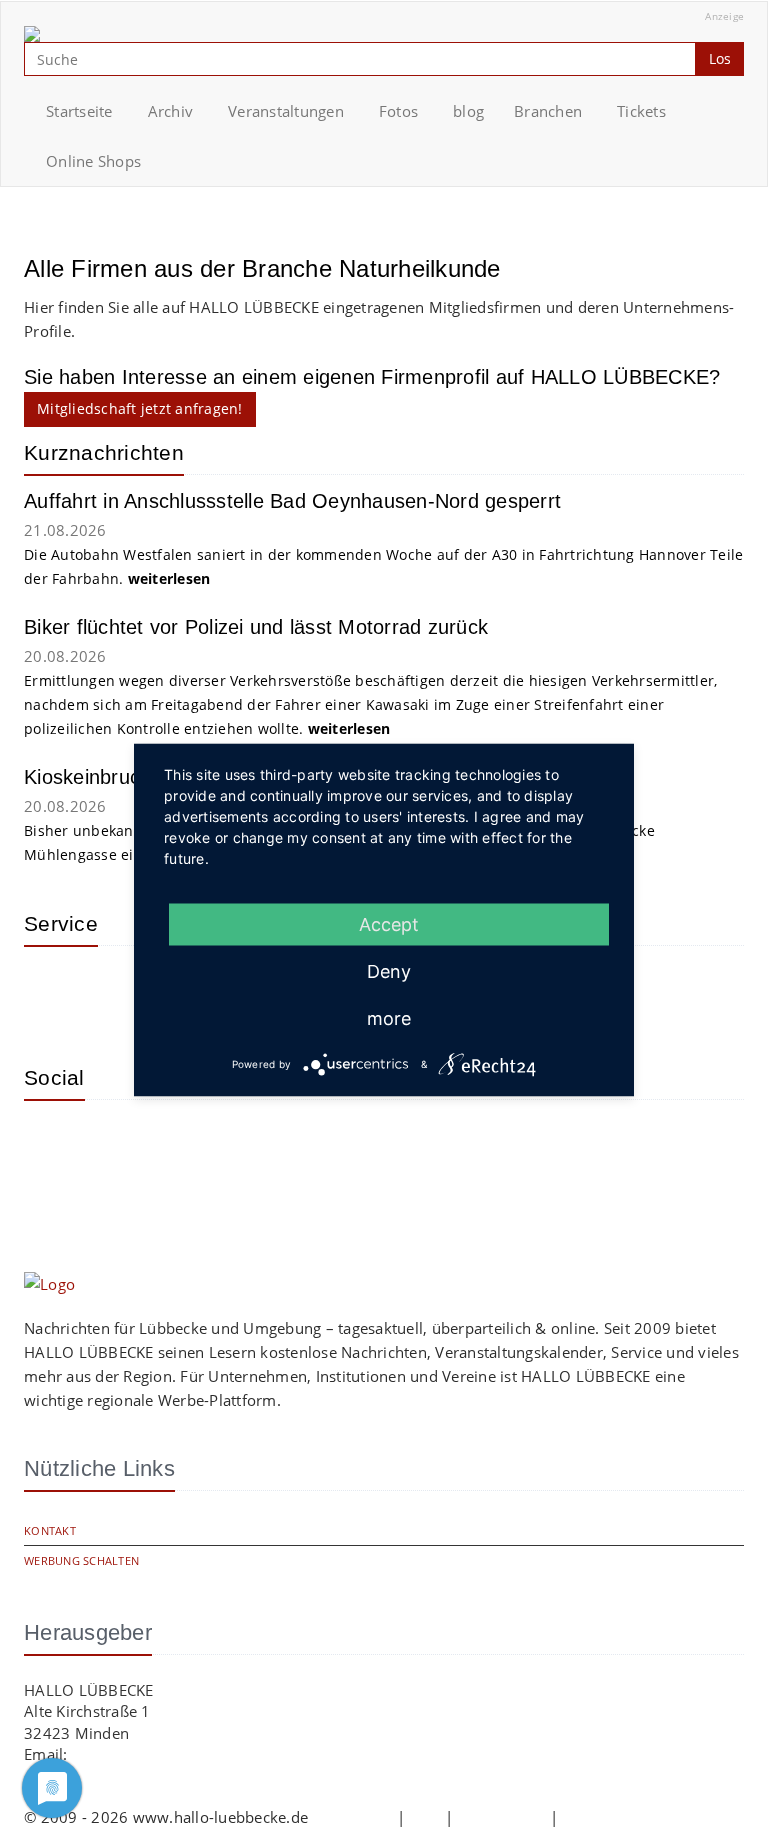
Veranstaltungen (286, 111)
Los (720, 58)
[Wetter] (54, 991)
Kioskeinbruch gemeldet (133, 777)
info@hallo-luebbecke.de (160, 1754)
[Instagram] (54, 1145)
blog (468, 111)
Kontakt (50, 1530)
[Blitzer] (119, 991)
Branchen (548, 111)
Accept (389, 924)
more (389, 1018)
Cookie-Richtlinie (621, 1817)
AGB (425, 1817)
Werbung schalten (81, 1560)
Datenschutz (502, 1817)
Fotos (398, 111)
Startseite (79, 111)
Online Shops (93, 161)
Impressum (352, 1817)
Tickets (641, 111)
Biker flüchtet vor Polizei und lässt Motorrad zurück (256, 627)
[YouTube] (119, 1145)
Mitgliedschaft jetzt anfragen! (140, 408)
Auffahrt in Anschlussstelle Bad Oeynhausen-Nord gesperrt (292, 501)
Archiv (171, 111)
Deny (389, 971)
